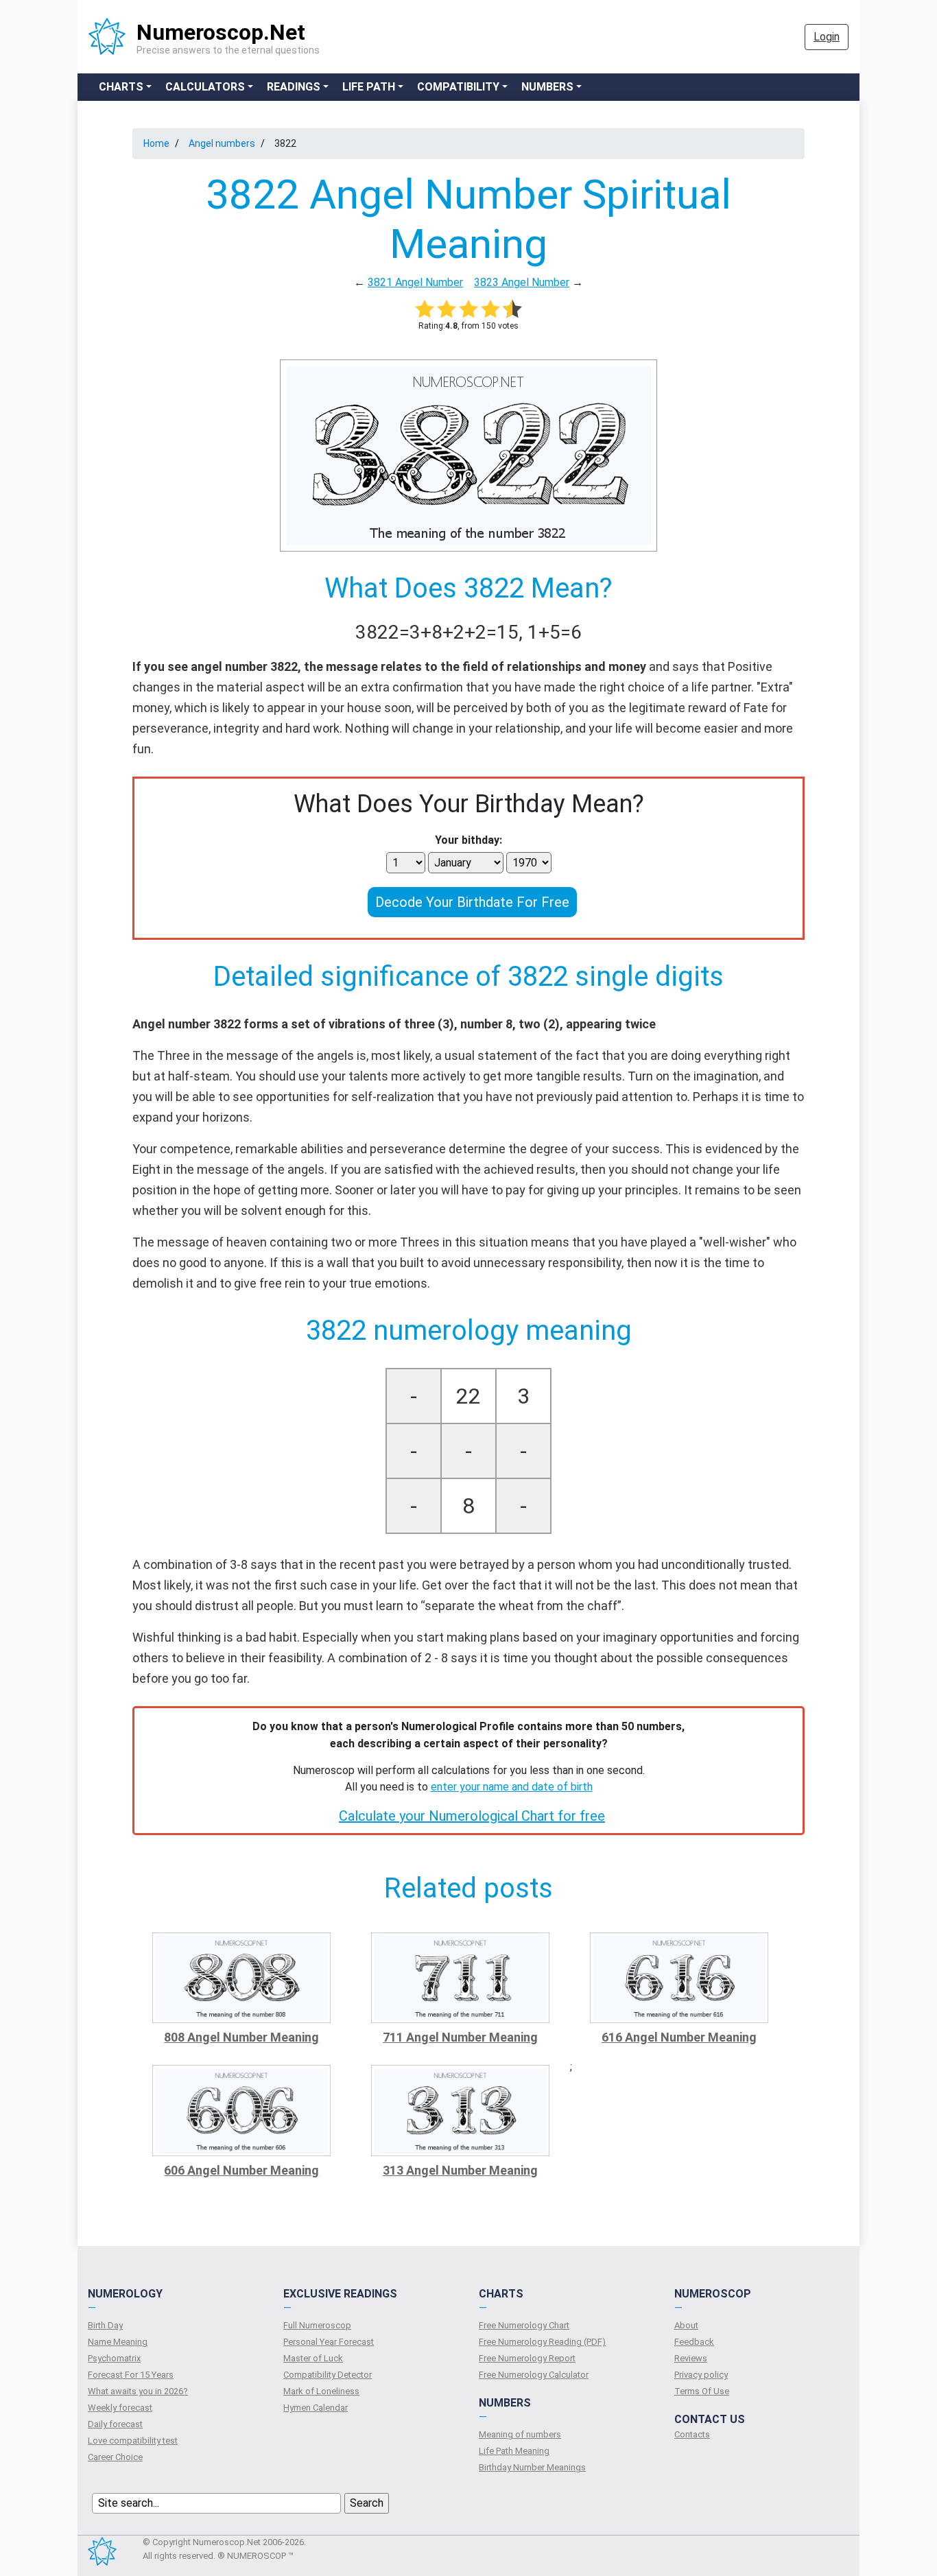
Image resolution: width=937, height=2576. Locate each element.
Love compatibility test (133, 2441)
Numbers (547, 87)
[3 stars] (468, 309)
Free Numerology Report (527, 2358)
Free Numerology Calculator (534, 2375)
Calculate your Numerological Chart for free (472, 1816)
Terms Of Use (702, 2391)
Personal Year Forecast (329, 2342)
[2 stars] (447, 309)
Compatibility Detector (328, 2375)
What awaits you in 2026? (138, 2391)
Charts (121, 87)
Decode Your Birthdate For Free (472, 902)
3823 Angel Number (522, 282)
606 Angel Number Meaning (241, 2170)
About (686, 2325)
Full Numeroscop (317, 2325)
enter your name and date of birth (512, 1787)
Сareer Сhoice (115, 2457)
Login (827, 37)
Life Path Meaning (514, 2451)
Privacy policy (701, 2375)
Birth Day (105, 2325)
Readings (294, 87)
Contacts (692, 2434)
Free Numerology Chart (524, 2325)
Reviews (691, 2358)
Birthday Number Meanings (532, 2467)
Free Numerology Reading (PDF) (542, 2342)
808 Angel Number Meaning (241, 2037)
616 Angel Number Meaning (679, 2037)
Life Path (369, 87)
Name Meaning (118, 2342)
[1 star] (425, 309)
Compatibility (458, 87)
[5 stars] (512, 309)
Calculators (205, 87)
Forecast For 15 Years (131, 2375)
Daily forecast (115, 2424)
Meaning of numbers (520, 2434)
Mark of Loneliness (321, 2391)
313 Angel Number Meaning (460, 2170)
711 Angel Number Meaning (460, 2037)
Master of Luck (313, 2358)
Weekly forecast (120, 2408)
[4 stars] (490, 309)
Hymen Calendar (316, 2408)
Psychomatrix (114, 2358)
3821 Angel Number (415, 282)
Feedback (694, 2342)
